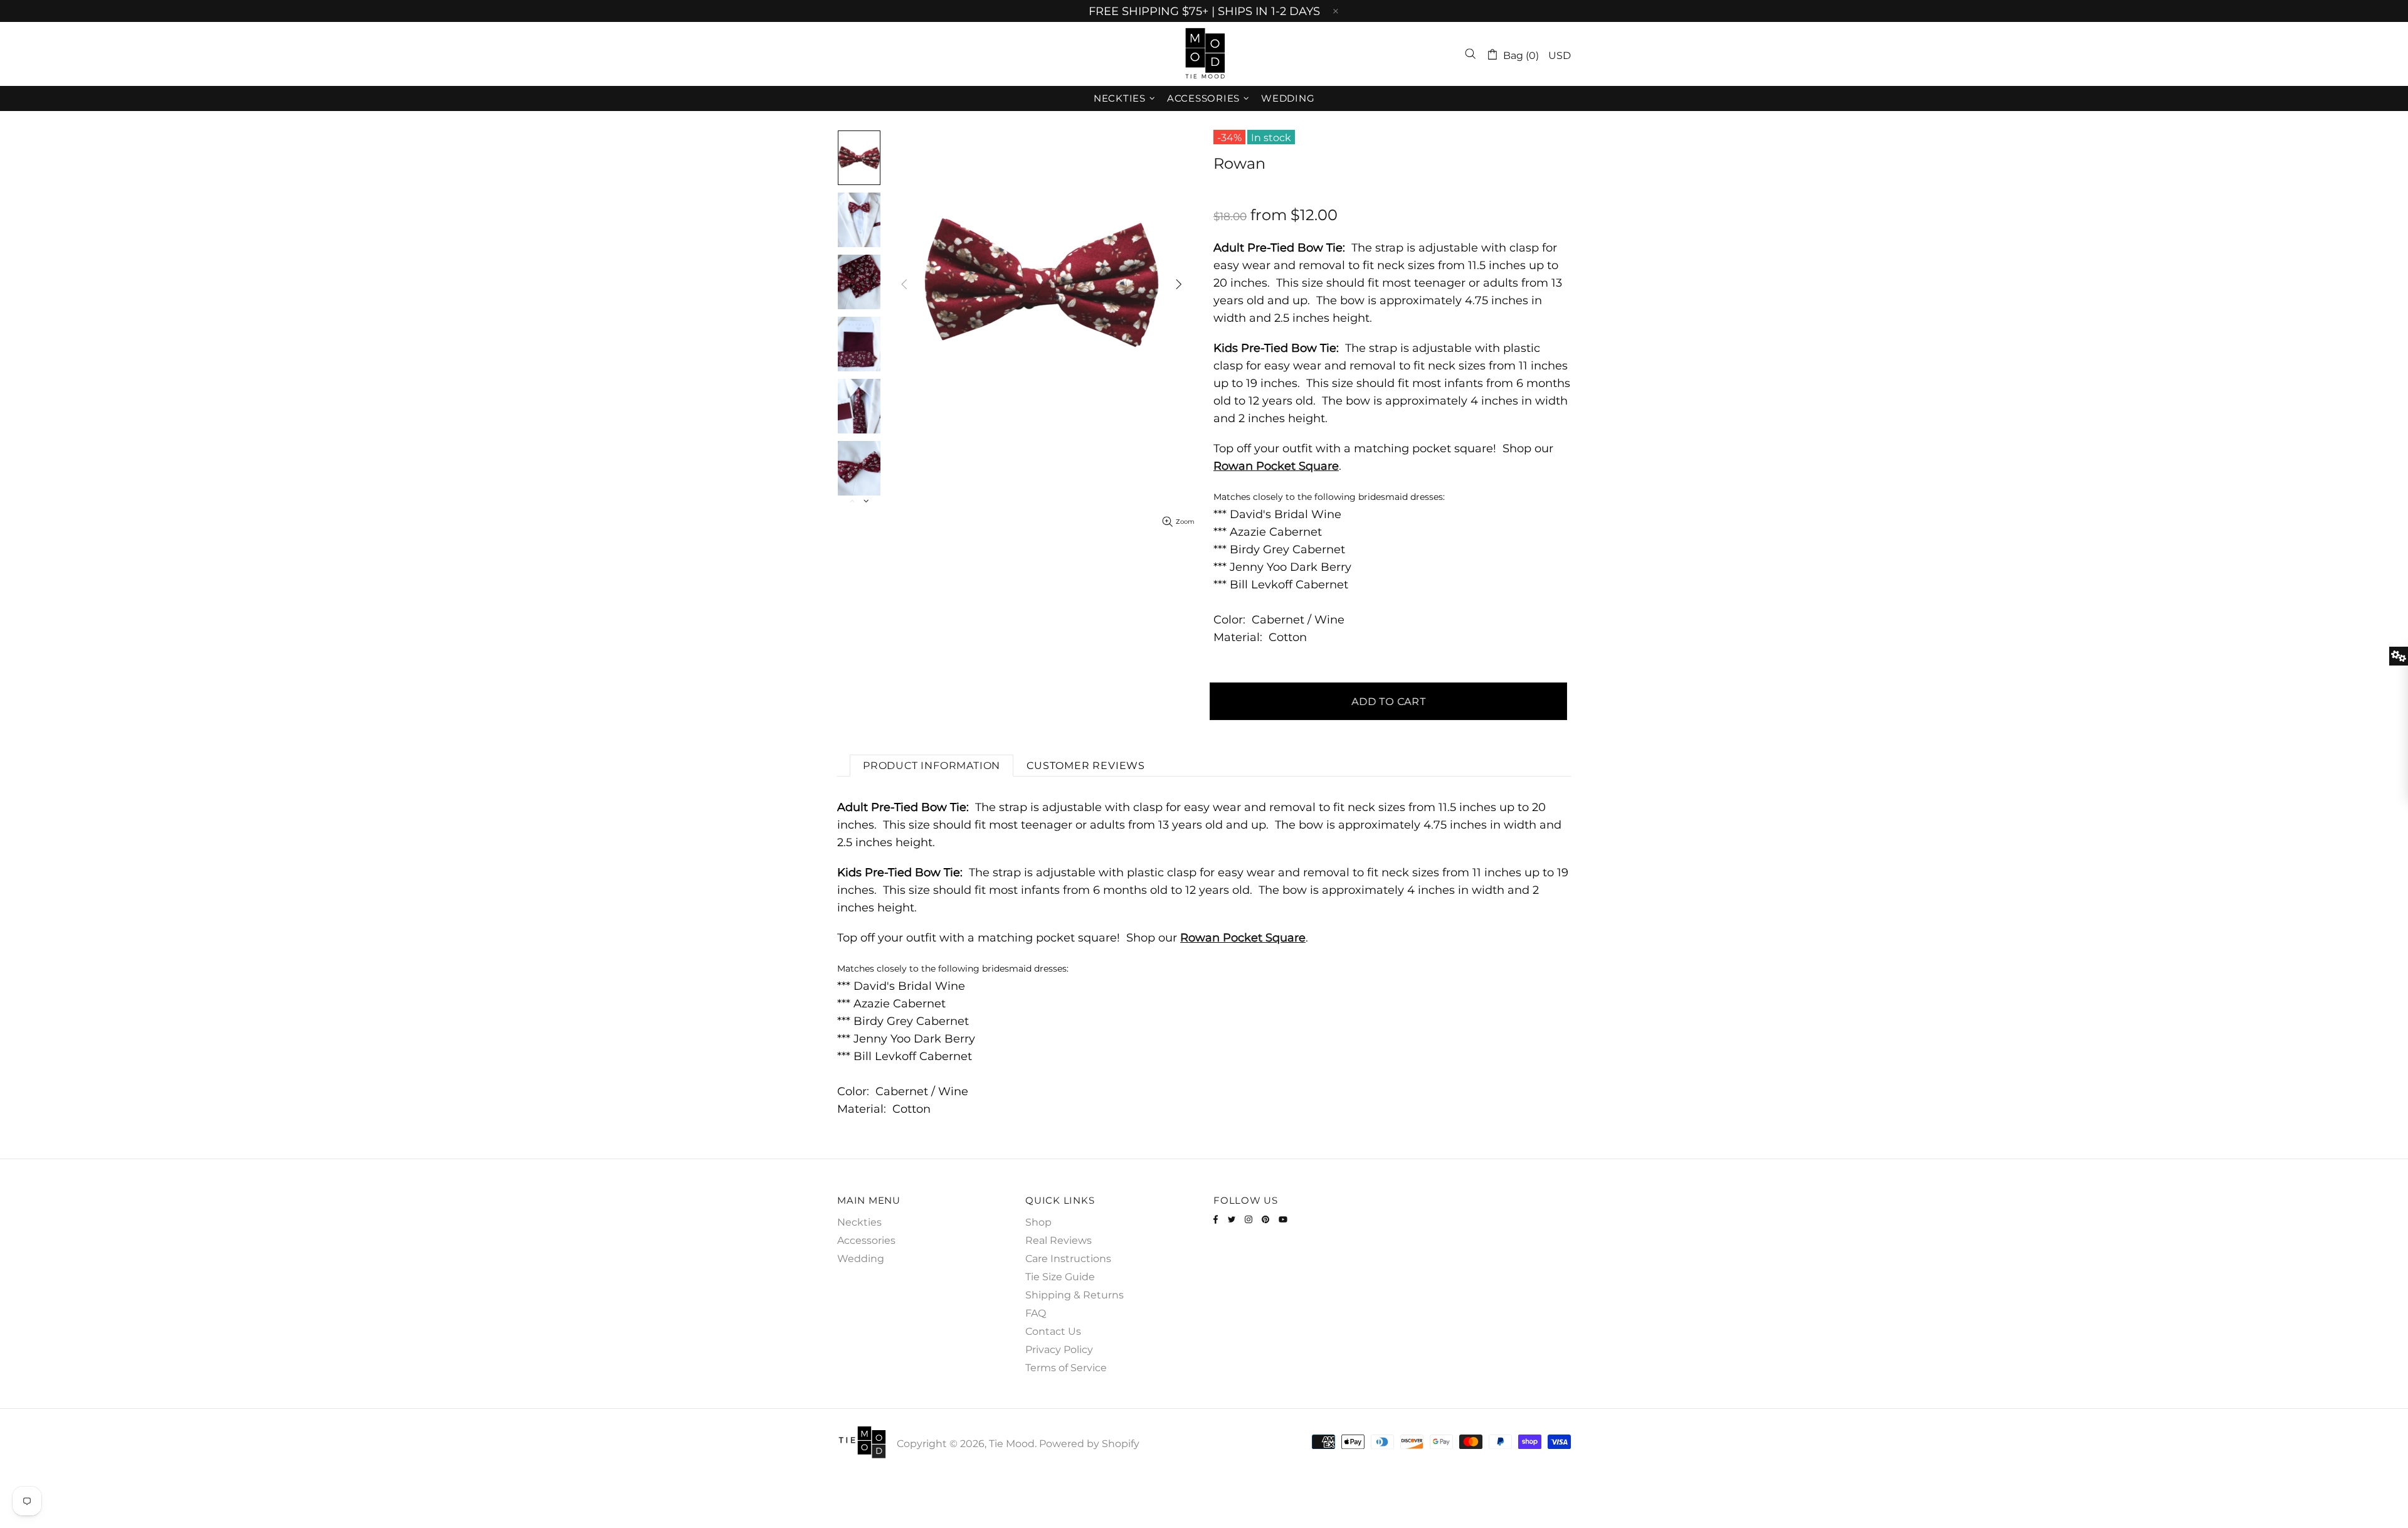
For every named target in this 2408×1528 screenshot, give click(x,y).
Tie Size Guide (1060, 1277)
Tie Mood (1204, 54)
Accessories (866, 1240)
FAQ (1036, 1313)
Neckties (859, 1222)
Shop (1038, 1222)
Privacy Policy (1059, 1350)
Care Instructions (1068, 1259)
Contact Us (1053, 1331)
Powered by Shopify (1089, 1444)
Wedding (861, 1259)
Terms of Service (1066, 1368)
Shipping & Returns (1075, 1295)
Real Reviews (1059, 1240)
